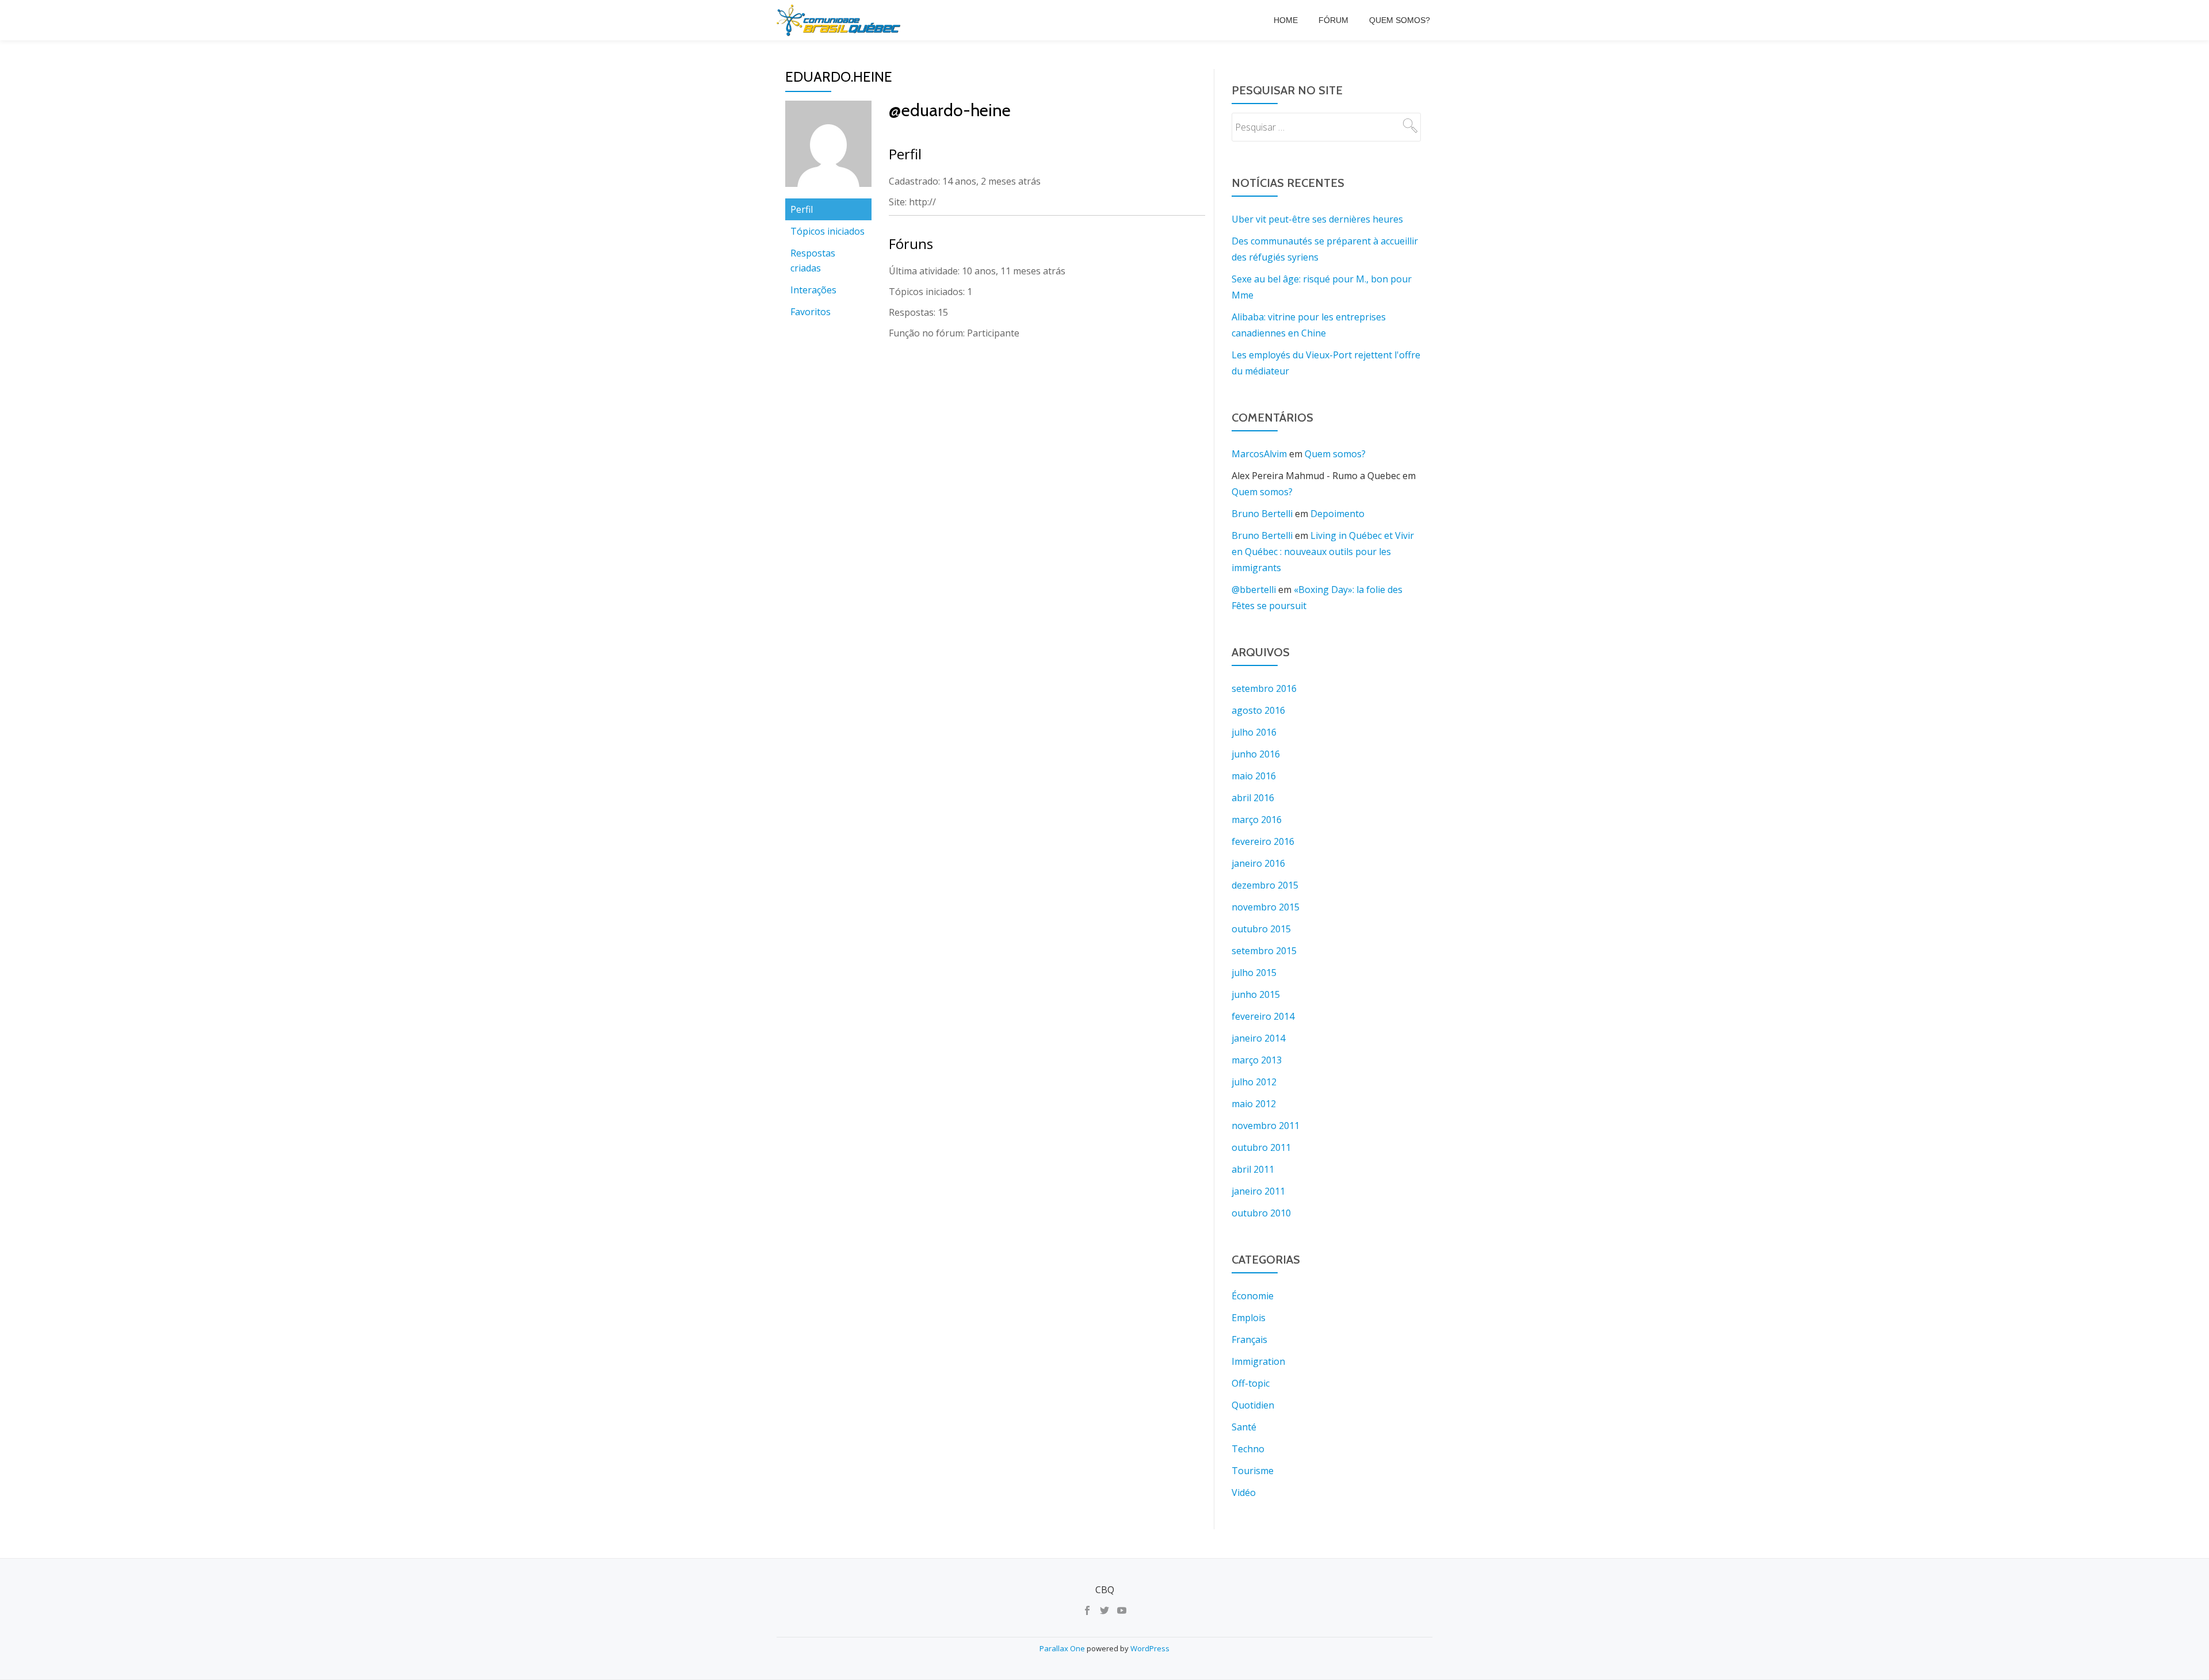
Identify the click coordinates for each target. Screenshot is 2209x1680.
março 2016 (1257, 820)
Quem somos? (1400, 20)
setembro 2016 (1264, 688)
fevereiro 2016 (1263, 841)
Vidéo (1244, 1493)
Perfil (802, 209)
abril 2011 (1253, 1169)
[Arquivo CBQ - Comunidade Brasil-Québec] (840, 20)
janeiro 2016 (1258, 863)
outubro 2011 (1261, 1147)
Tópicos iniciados (828, 231)
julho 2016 (1254, 732)
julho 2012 (1254, 1082)
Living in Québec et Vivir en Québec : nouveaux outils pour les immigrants (1323, 552)
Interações (813, 290)
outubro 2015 (1261, 929)
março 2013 (1257, 1060)
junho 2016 (1256, 754)
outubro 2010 (1261, 1213)
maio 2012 (1254, 1104)
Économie (1253, 1296)
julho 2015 (1254, 973)
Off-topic (1251, 1383)
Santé (1244, 1427)
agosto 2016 (1258, 710)
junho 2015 (1256, 994)
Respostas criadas (813, 261)
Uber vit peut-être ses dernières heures (1317, 219)
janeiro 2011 (1258, 1191)
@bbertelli (1254, 590)
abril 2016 (1253, 798)
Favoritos (811, 312)
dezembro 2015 (1265, 885)
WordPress (1150, 1648)
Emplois (1249, 1318)
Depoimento (1337, 514)
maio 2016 (1254, 776)
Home (1286, 20)
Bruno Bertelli (1262, 514)
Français (1249, 1340)
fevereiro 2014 (1263, 1016)
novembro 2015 (1266, 907)
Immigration (1258, 1361)
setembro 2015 (1264, 951)
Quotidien (1253, 1405)
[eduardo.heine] (828, 148)
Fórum (1333, 20)
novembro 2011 (1266, 1126)
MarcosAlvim (1259, 454)
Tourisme (1253, 1471)
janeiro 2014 (1258, 1038)
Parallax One (1063, 1648)
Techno (1248, 1449)
